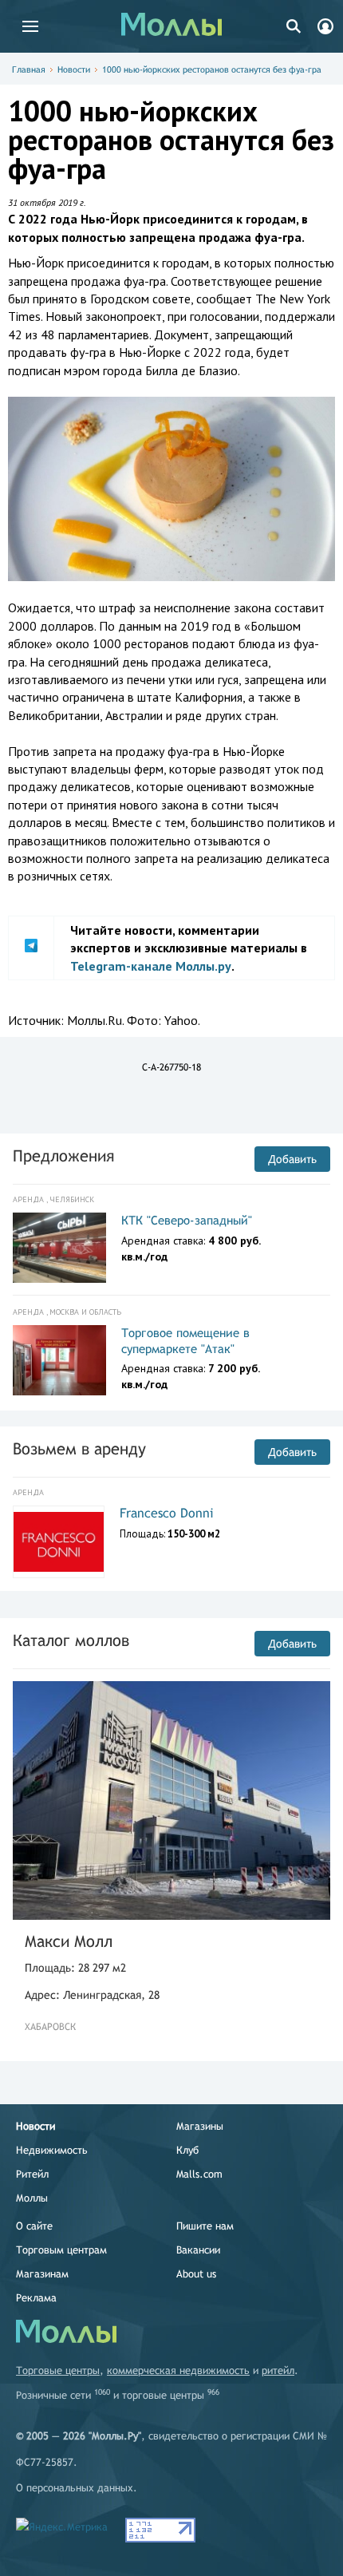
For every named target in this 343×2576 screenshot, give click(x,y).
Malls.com (199, 2174)
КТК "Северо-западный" (187, 1220)
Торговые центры (58, 2370)
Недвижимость (52, 2150)
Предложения (63, 1155)
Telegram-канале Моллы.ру (151, 966)
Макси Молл (69, 1941)
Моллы (32, 2198)
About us (196, 2274)
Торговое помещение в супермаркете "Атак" (185, 1341)
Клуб (187, 2150)
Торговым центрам (61, 2250)
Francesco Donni (167, 1513)
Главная (29, 69)
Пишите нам (205, 2226)
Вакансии (198, 2250)
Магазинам (42, 2274)
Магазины (200, 2126)
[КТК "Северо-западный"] (59, 1248)
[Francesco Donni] (59, 1542)
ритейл (278, 2370)
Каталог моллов (71, 1640)
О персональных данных (75, 2488)
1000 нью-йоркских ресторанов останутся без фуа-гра (212, 69)
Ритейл (32, 2174)
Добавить (292, 1159)
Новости (74, 69)
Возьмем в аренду (79, 1448)
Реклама (36, 2298)
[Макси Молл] (171, 1800)
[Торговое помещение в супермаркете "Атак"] (59, 1360)
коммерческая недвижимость (178, 2370)
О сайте (34, 2226)
